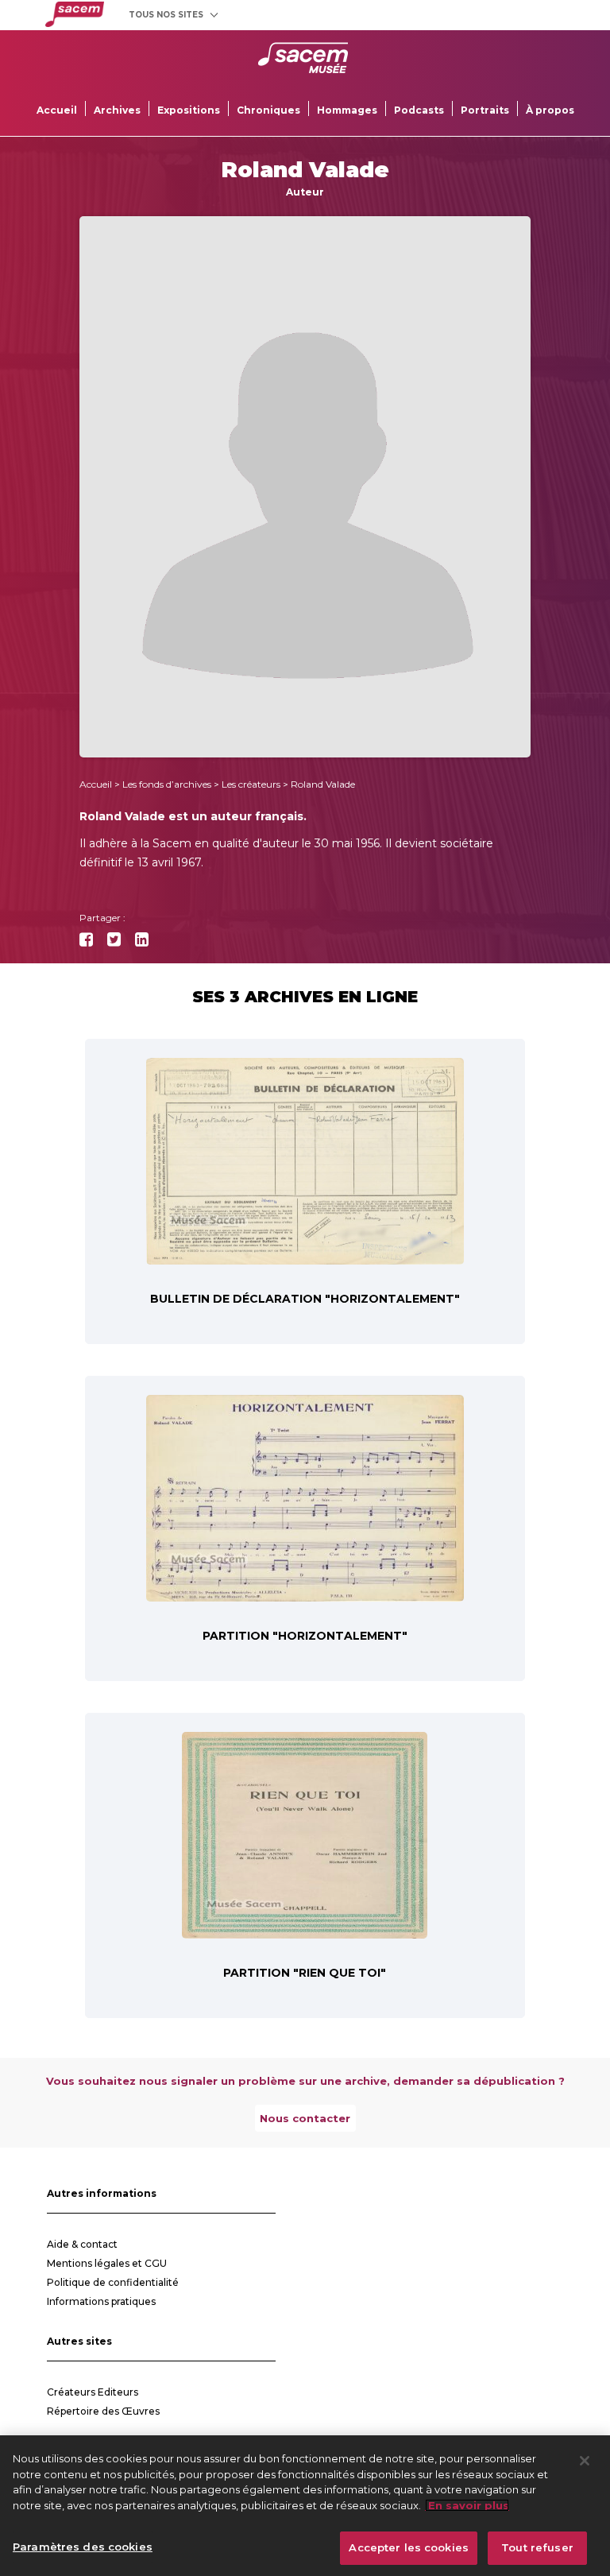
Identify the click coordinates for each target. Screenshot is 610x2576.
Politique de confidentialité (113, 2282)
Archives (117, 110)
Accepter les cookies (409, 2547)
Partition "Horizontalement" (305, 1636)
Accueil (57, 110)
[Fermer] (585, 2461)
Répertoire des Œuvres (103, 2411)
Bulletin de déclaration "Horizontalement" (305, 1299)
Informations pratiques (101, 2301)
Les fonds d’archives (167, 784)
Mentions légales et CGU (107, 2263)
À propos (550, 110)
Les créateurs (251, 784)
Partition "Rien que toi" (305, 1973)
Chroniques (268, 110)
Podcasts (419, 110)
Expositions (189, 110)
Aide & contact (82, 2244)
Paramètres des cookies (83, 2547)
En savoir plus (467, 2505)
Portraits (485, 110)
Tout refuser (537, 2547)
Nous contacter (305, 2118)
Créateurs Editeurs (93, 2392)
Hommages (347, 110)
